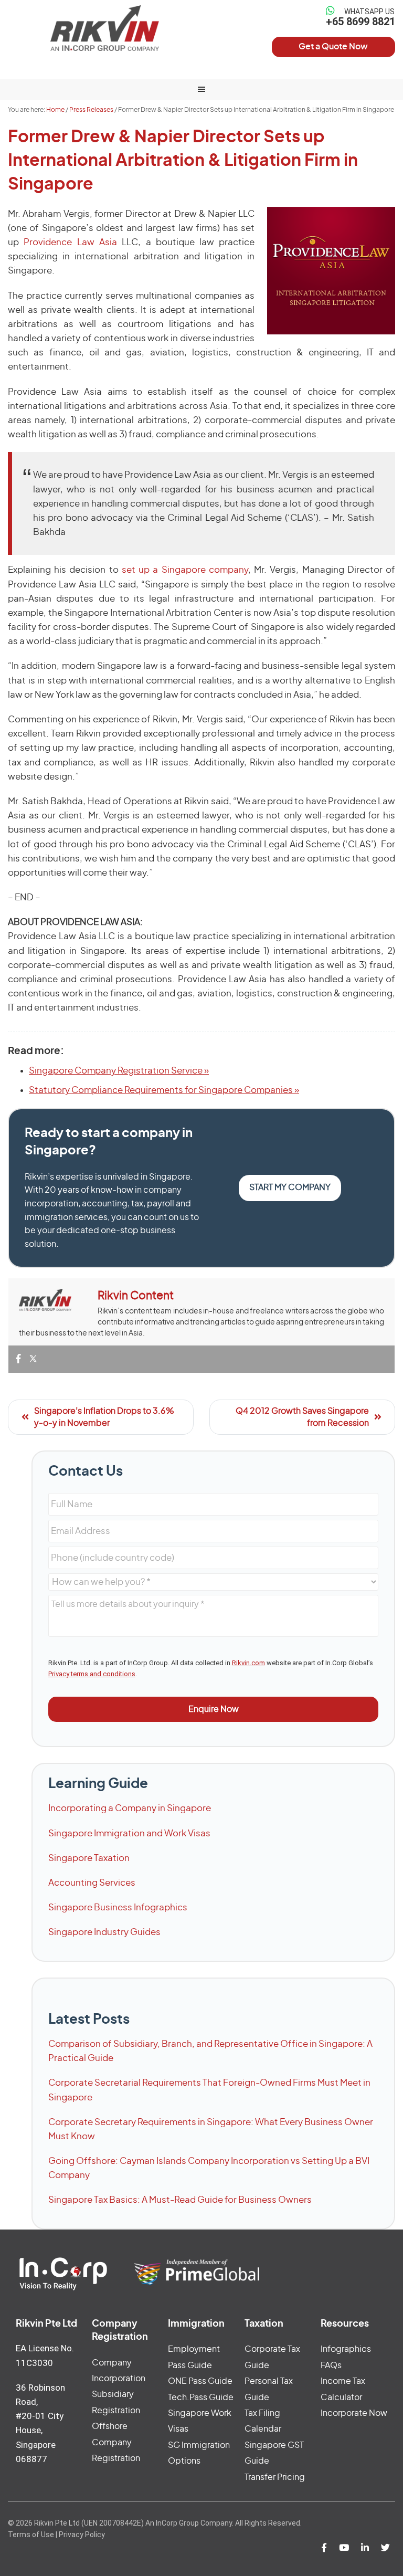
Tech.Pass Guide (201, 2398)
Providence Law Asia (73, 242)
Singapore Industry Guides (104, 1932)
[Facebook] (18, 1359)
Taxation (264, 2324)
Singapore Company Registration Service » (119, 1071)
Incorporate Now (354, 2413)
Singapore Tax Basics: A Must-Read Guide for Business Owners (180, 2200)
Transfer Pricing (275, 2477)
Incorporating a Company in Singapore (130, 1808)
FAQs (331, 2365)
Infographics (346, 2349)
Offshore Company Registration (116, 2442)
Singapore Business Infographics (118, 1907)
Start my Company (290, 1187)
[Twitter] (33, 1359)
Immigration (196, 2324)
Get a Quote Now (333, 47)
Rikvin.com (248, 1663)
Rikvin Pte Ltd (105, 28)
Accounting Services (92, 1883)
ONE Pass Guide (200, 2381)
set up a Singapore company (185, 570)
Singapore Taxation (89, 1858)
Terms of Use (31, 2535)
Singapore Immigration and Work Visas (129, 1833)
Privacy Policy (82, 2535)
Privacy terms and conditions (92, 1674)
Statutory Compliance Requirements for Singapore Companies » (164, 1090)
